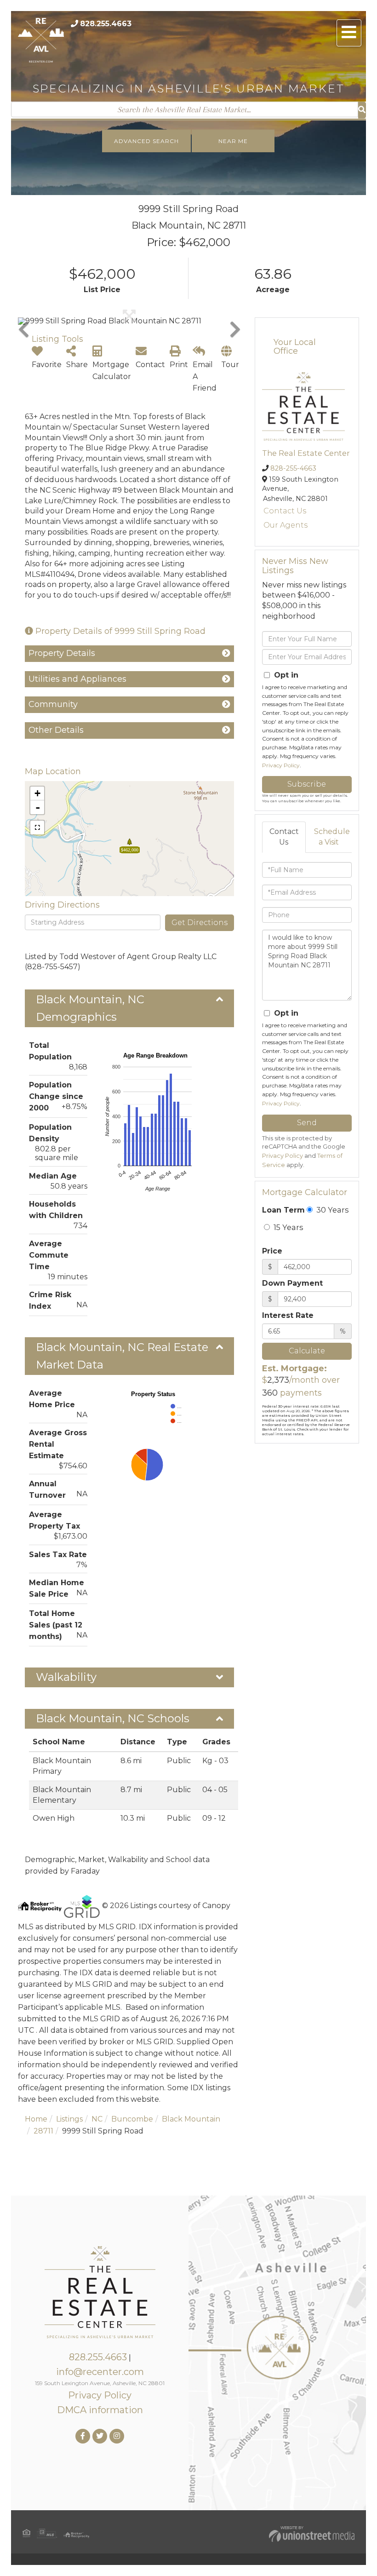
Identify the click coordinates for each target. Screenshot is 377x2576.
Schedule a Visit (332, 837)
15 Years (287, 1227)
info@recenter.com (100, 2372)
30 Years (331, 1210)
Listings (69, 2119)
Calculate (307, 1351)
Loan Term (283, 1210)
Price (272, 1251)
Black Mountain (191, 2119)
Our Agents (286, 525)
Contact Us (285, 511)
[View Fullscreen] (37, 828)
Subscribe (307, 784)
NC (97, 2119)
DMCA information (100, 2410)
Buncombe (132, 2119)
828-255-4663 (293, 468)
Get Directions (200, 923)
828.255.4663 (106, 24)
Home (36, 2119)
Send (307, 1123)
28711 (43, 2131)
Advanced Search (146, 141)
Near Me (233, 141)
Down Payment (292, 1283)
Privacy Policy (281, 765)
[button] (362, 110)
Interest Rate (288, 1315)
